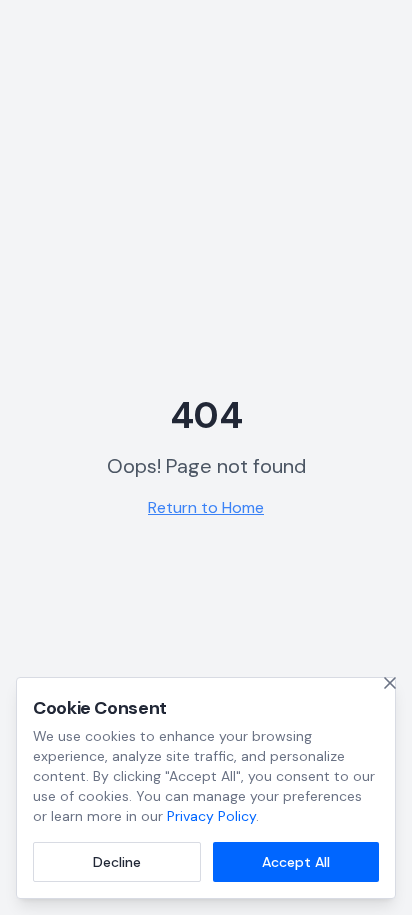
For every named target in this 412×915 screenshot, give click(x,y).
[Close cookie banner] (390, 683)
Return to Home (206, 507)
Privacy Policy (211, 816)
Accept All (296, 862)
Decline (117, 862)
